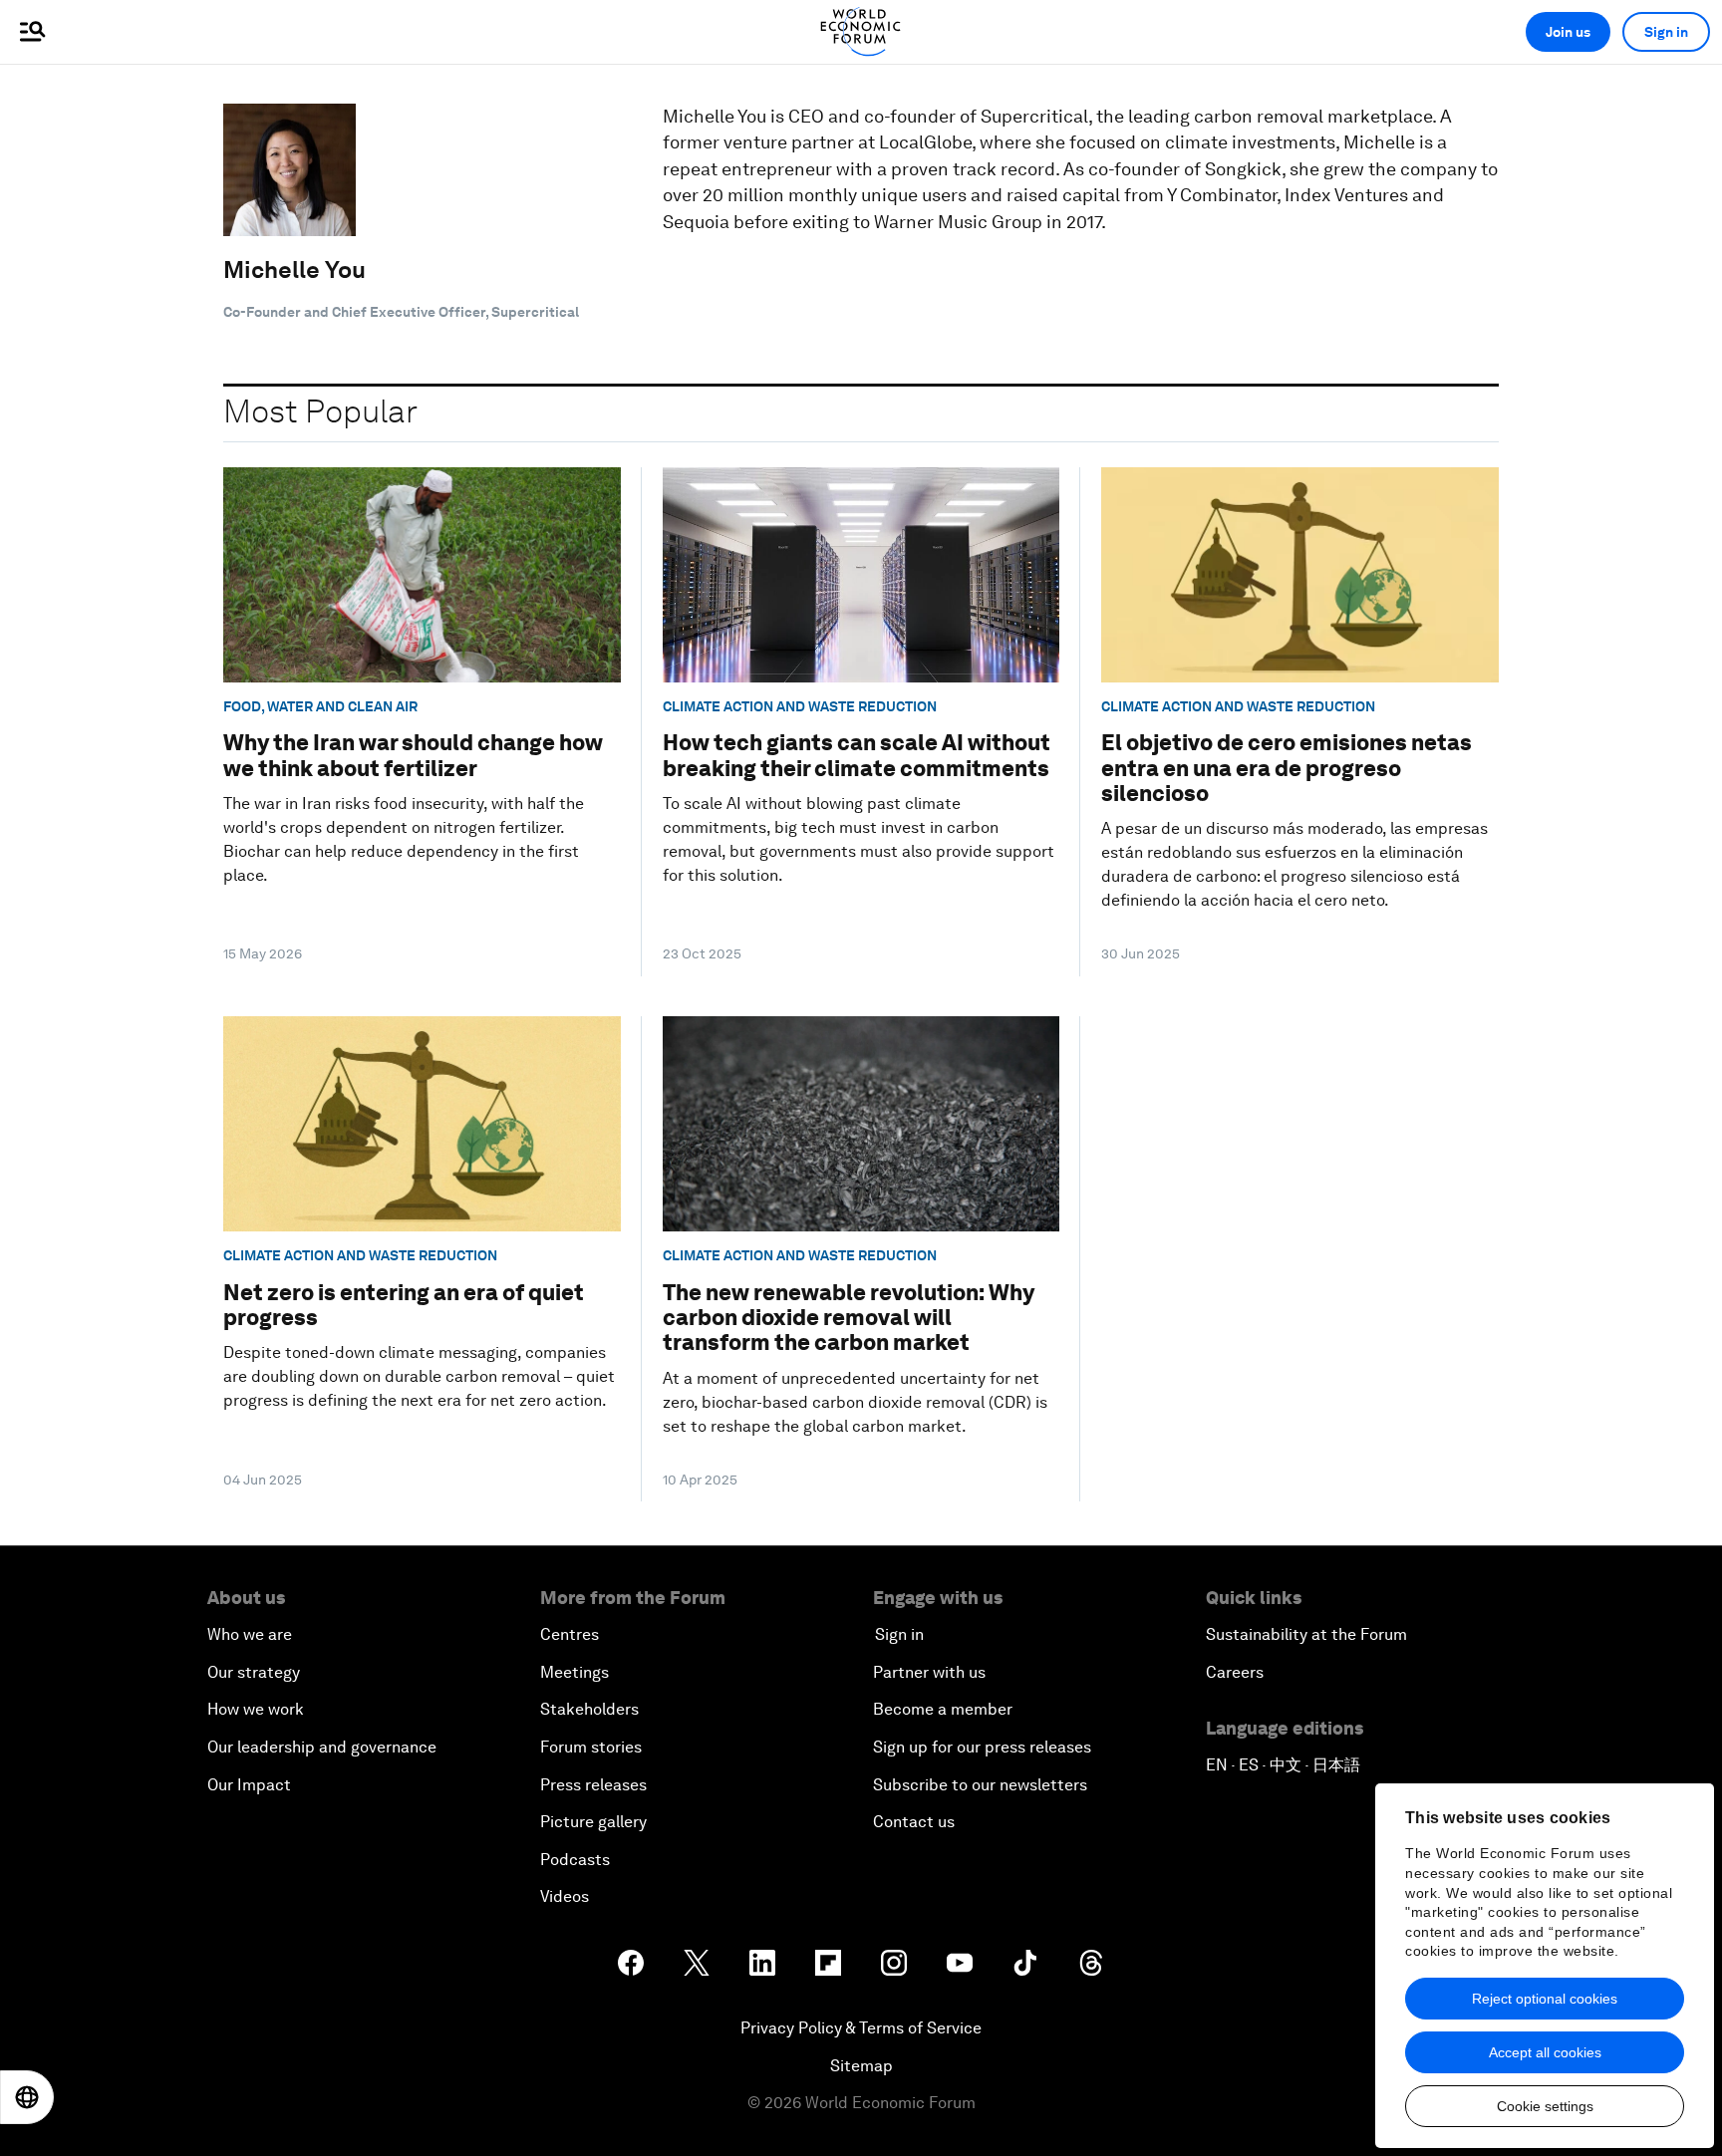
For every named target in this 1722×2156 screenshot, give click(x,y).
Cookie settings (1545, 2106)
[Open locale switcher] (27, 2097)
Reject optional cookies (1545, 1999)
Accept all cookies (1545, 2052)
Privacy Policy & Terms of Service (861, 2028)
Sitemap (861, 2066)
